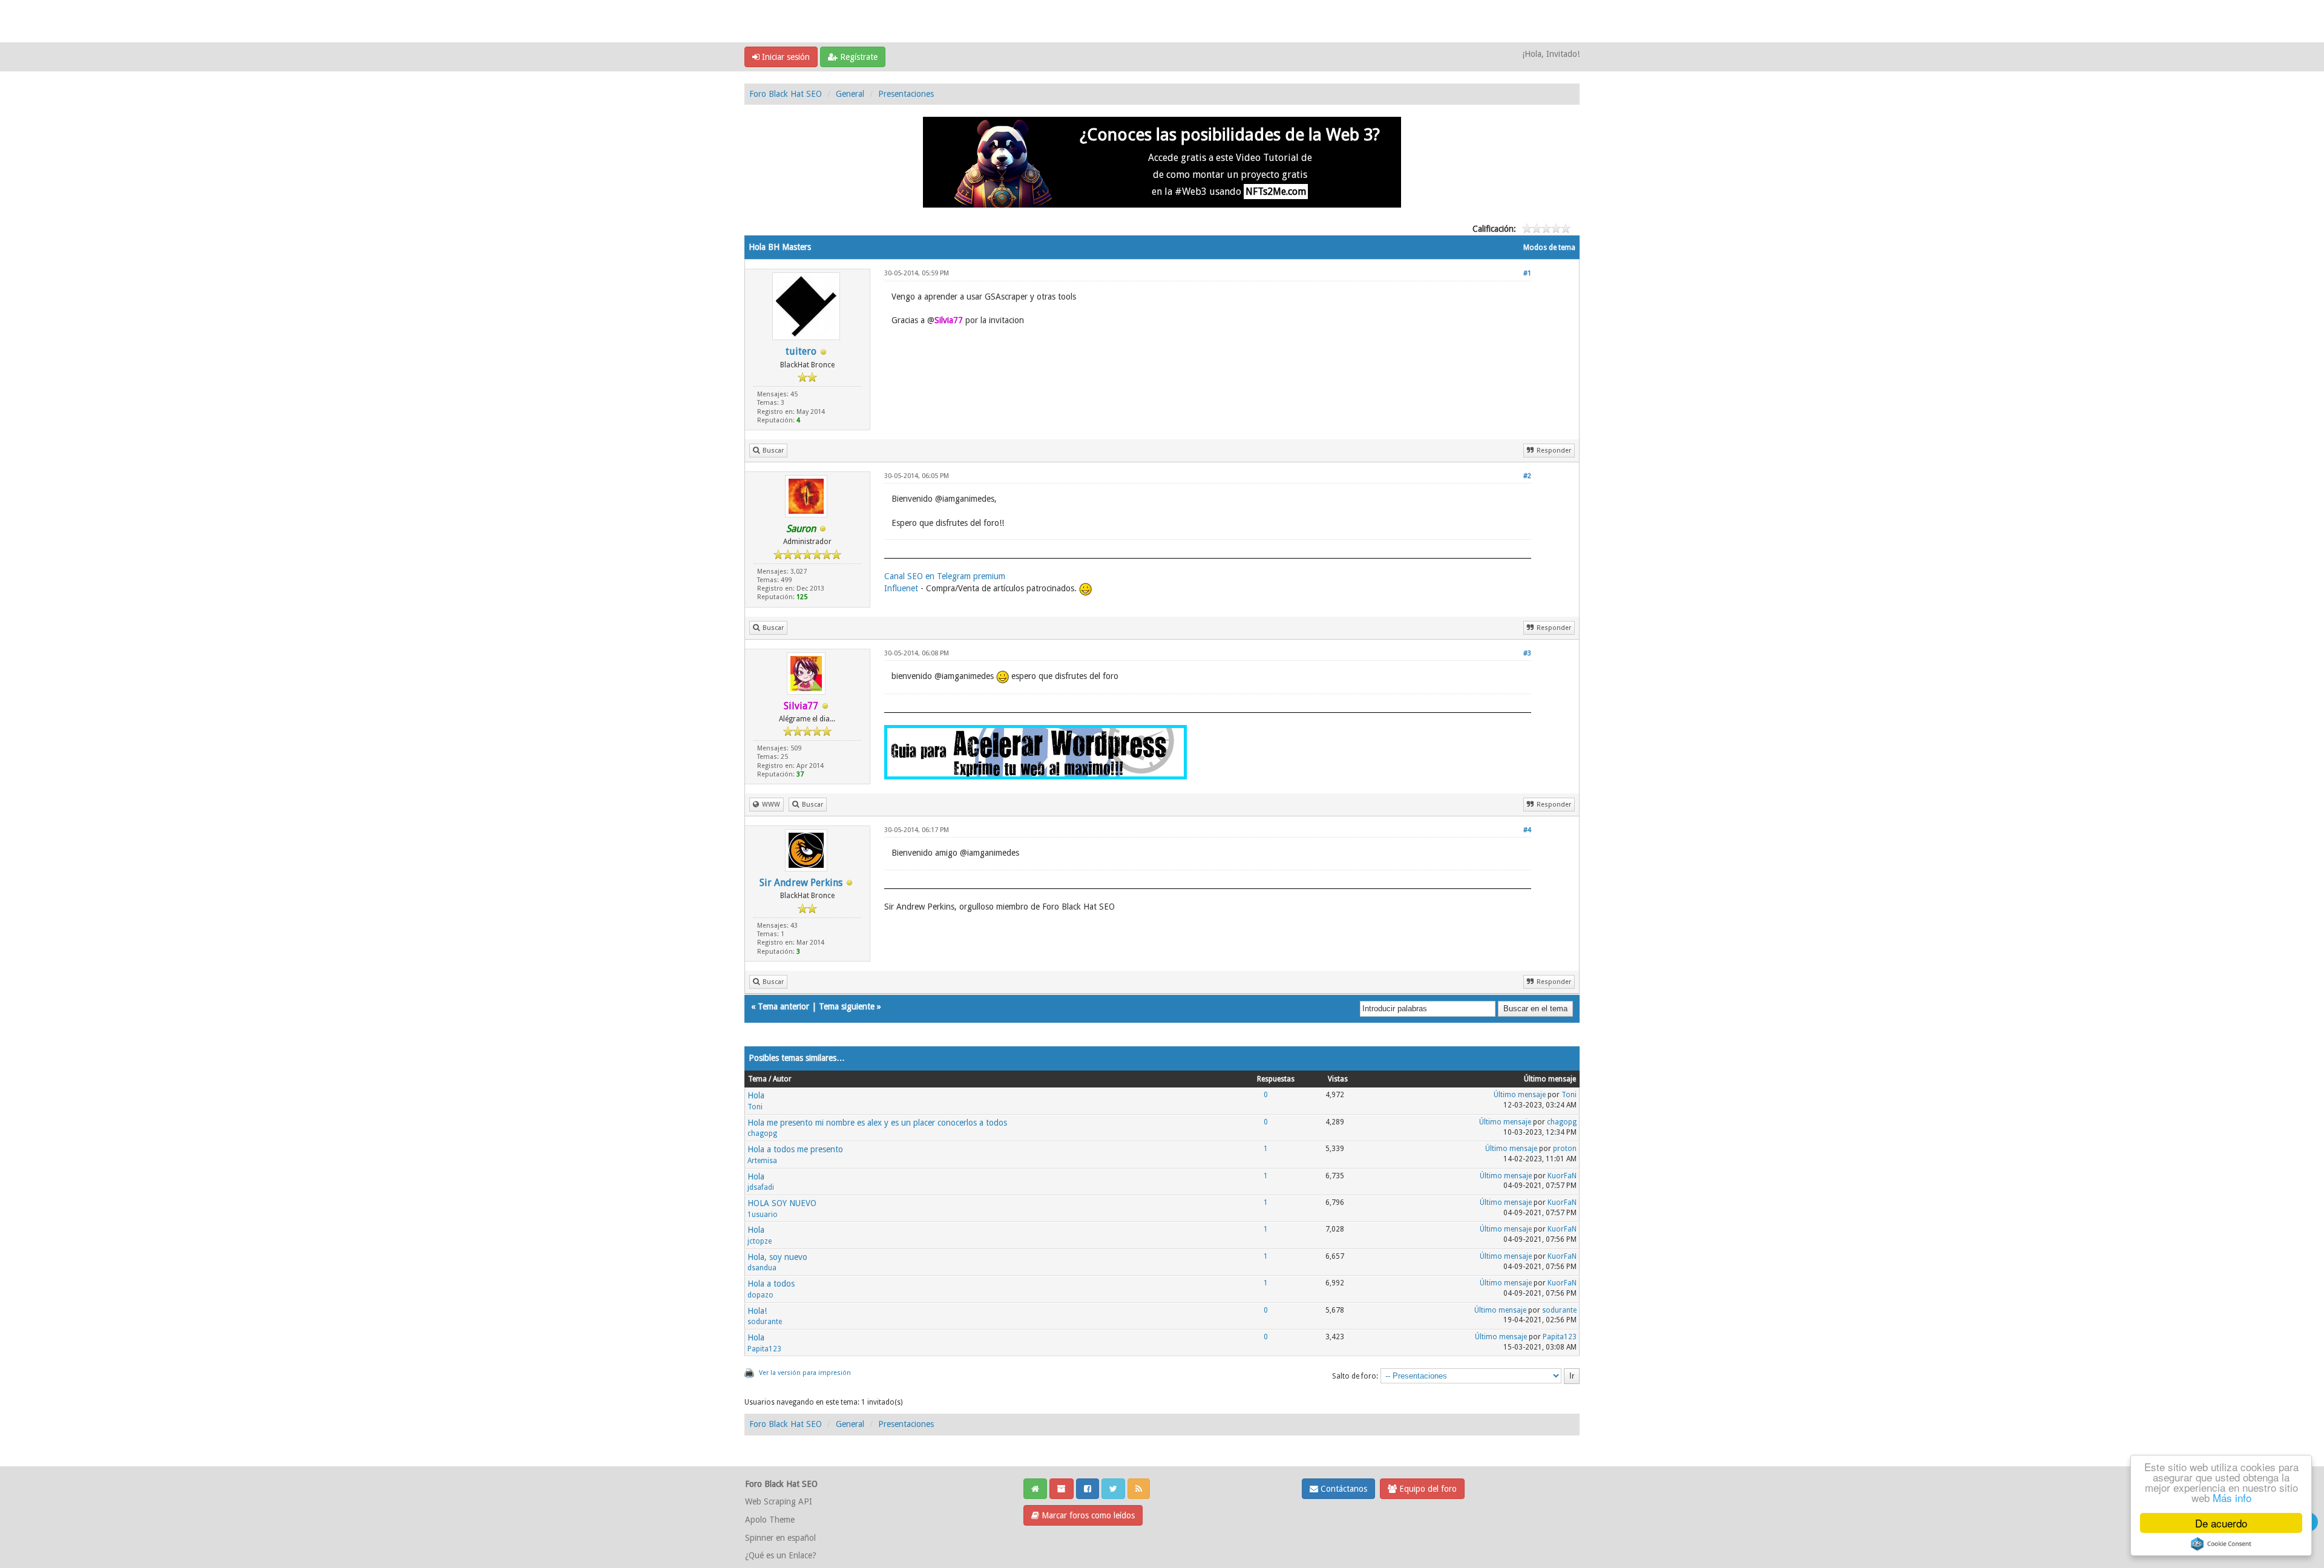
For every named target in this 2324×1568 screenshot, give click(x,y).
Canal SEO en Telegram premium (945, 576)
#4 (1527, 830)
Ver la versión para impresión (805, 1373)
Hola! (757, 1311)
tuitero (801, 351)
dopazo (760, 1295)
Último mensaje (1520, 1095)
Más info (2232, 1497)
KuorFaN (1562, 1176)
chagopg (762, 1133)
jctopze (760, 1241)
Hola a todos (771, 1284)
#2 (1527, 476)
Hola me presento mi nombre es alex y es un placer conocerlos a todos (877, 1123)
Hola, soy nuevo (777, 1257)
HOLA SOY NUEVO (782, 1203)
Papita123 (764, 1349)
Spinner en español (780, 1538)
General (850, 94)
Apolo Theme (770, 1520)
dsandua (762, 1268)
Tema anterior (783, 1006)
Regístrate (858, 57)
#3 (1527, 653)
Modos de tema (1549, 248)
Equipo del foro (1427, 1489)
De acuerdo (2221, 1523)
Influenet (901, 588)
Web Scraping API (779, 1501)
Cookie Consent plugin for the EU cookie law (2221, 1544)
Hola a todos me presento (795, 1149)
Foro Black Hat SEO (786, 94)
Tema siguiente (847, 1006)
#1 (1527, 273)
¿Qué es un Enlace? (781, 1555)
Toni (755, 1107)
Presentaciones (906, 94)
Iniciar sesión (785, 57)
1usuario (763, 1215)
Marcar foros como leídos (1087, 1515)
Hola (756, 1095)
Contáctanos (1343, 1489)
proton (1565, 1149)
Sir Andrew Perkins (801, 883)
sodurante (765, 1322)
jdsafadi (761, 1187)
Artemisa (762, 1161)
